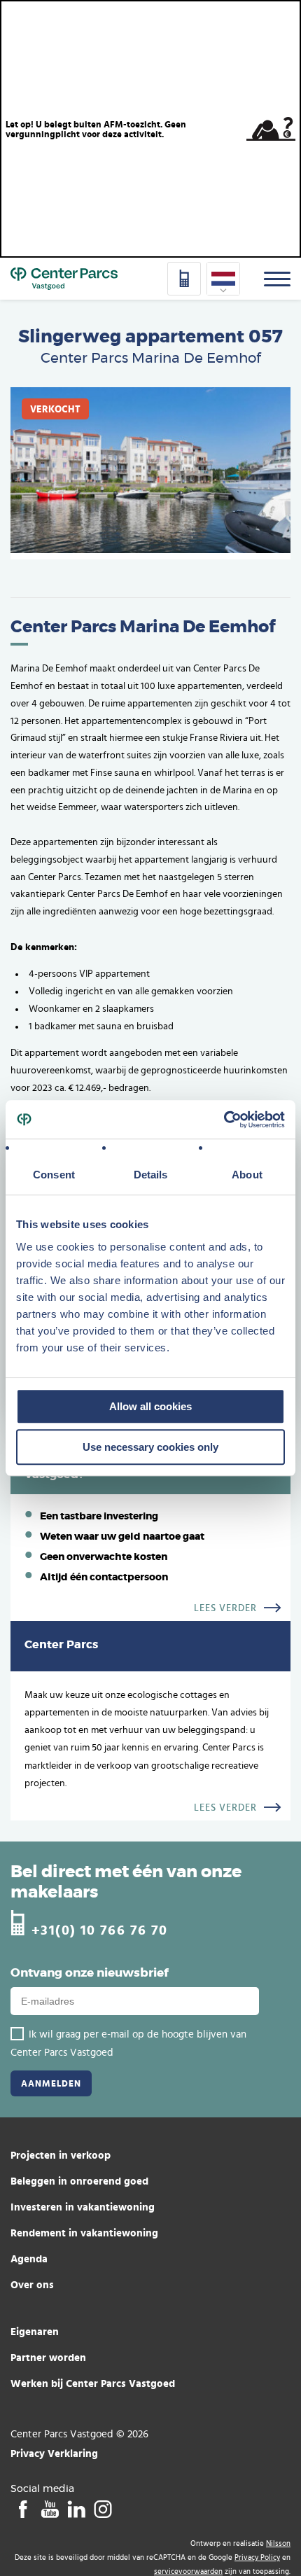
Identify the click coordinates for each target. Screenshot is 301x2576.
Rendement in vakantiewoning (84, 2233)
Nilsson (278, 2543)
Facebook (23, 2509)
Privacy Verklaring (54, 2453)
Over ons (32, 2284)
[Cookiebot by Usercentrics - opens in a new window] (224, 1120)
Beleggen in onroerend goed (79, 2181)
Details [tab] (151, 1175)
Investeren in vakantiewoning (83, 2207)
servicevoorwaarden (188, 2571)
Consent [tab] (54, 1175)
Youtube (49, 2509)
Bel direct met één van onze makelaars (126, 1882)
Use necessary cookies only (150, 1447)
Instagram (103, 2509)
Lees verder (225, 1608)
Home (64, 279)
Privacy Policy (257, 2557)
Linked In (76, 2509)
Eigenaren (35, 2331)
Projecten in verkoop (61, 2155)
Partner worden (48, 2357)
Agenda (29, 2258)
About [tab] (247, 1175)
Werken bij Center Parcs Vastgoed (93, 2383)
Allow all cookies (150, 1406)
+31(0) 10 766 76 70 (100, 1929)
